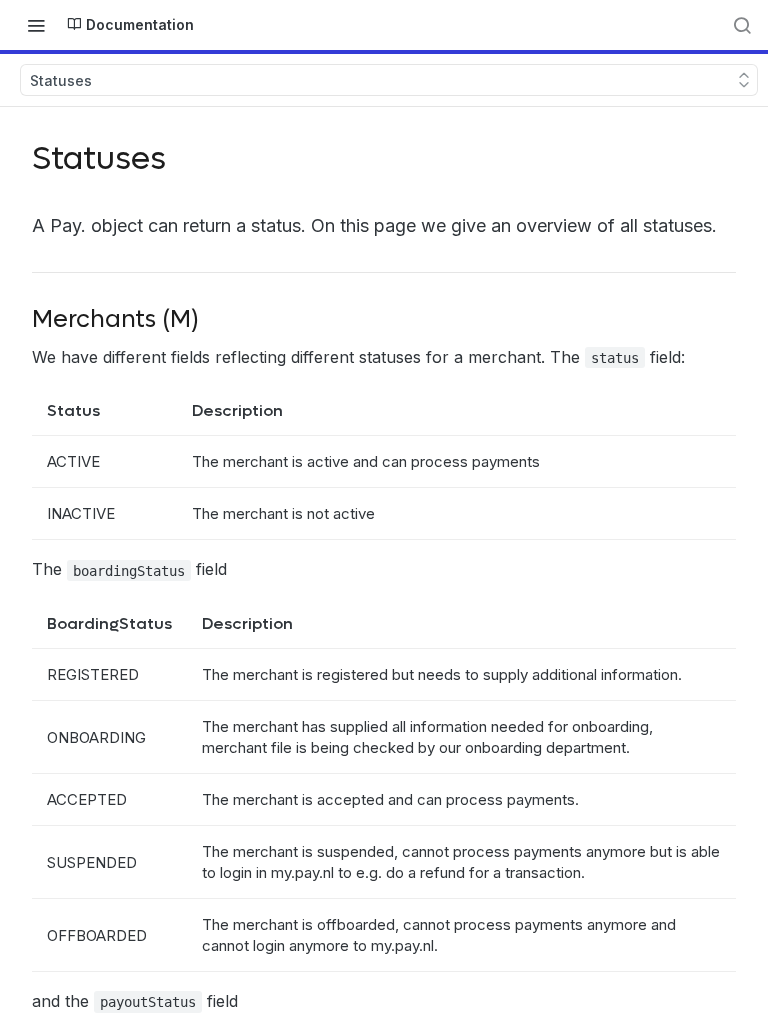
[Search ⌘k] (742, 25)
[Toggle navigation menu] (36, 25)
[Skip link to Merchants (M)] (18, 320)
